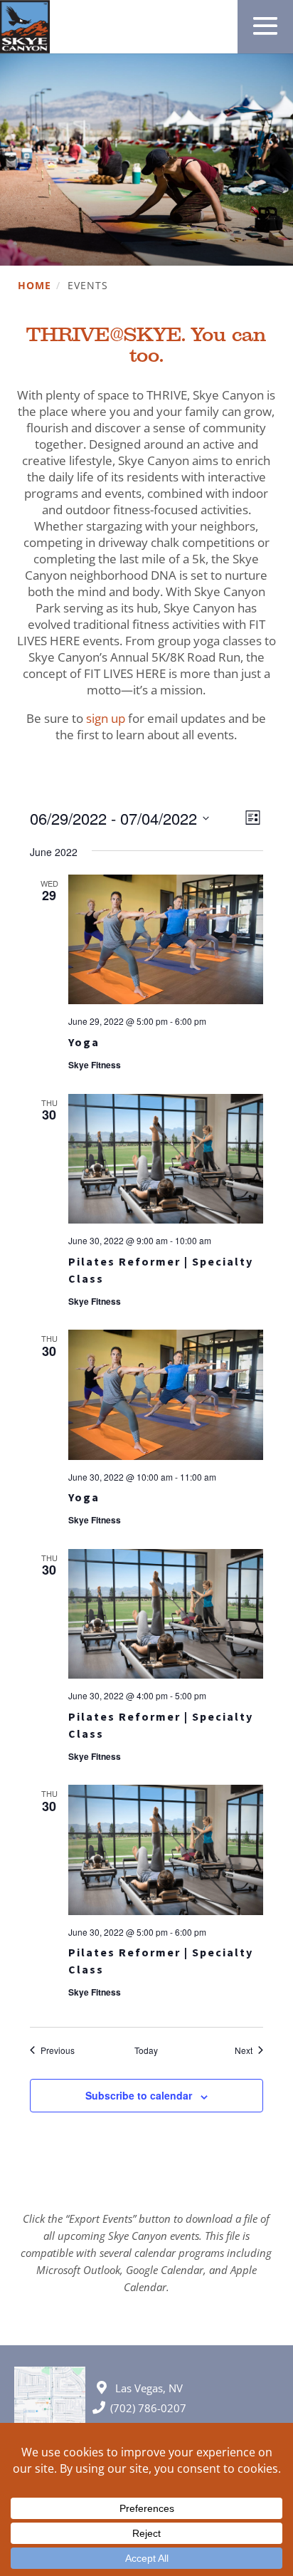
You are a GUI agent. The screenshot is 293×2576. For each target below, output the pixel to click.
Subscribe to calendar (139, 2095)
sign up (106, 718)
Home (34, 286)
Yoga (84, 1042)
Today (146, 2050)
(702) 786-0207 (148, 2408)
